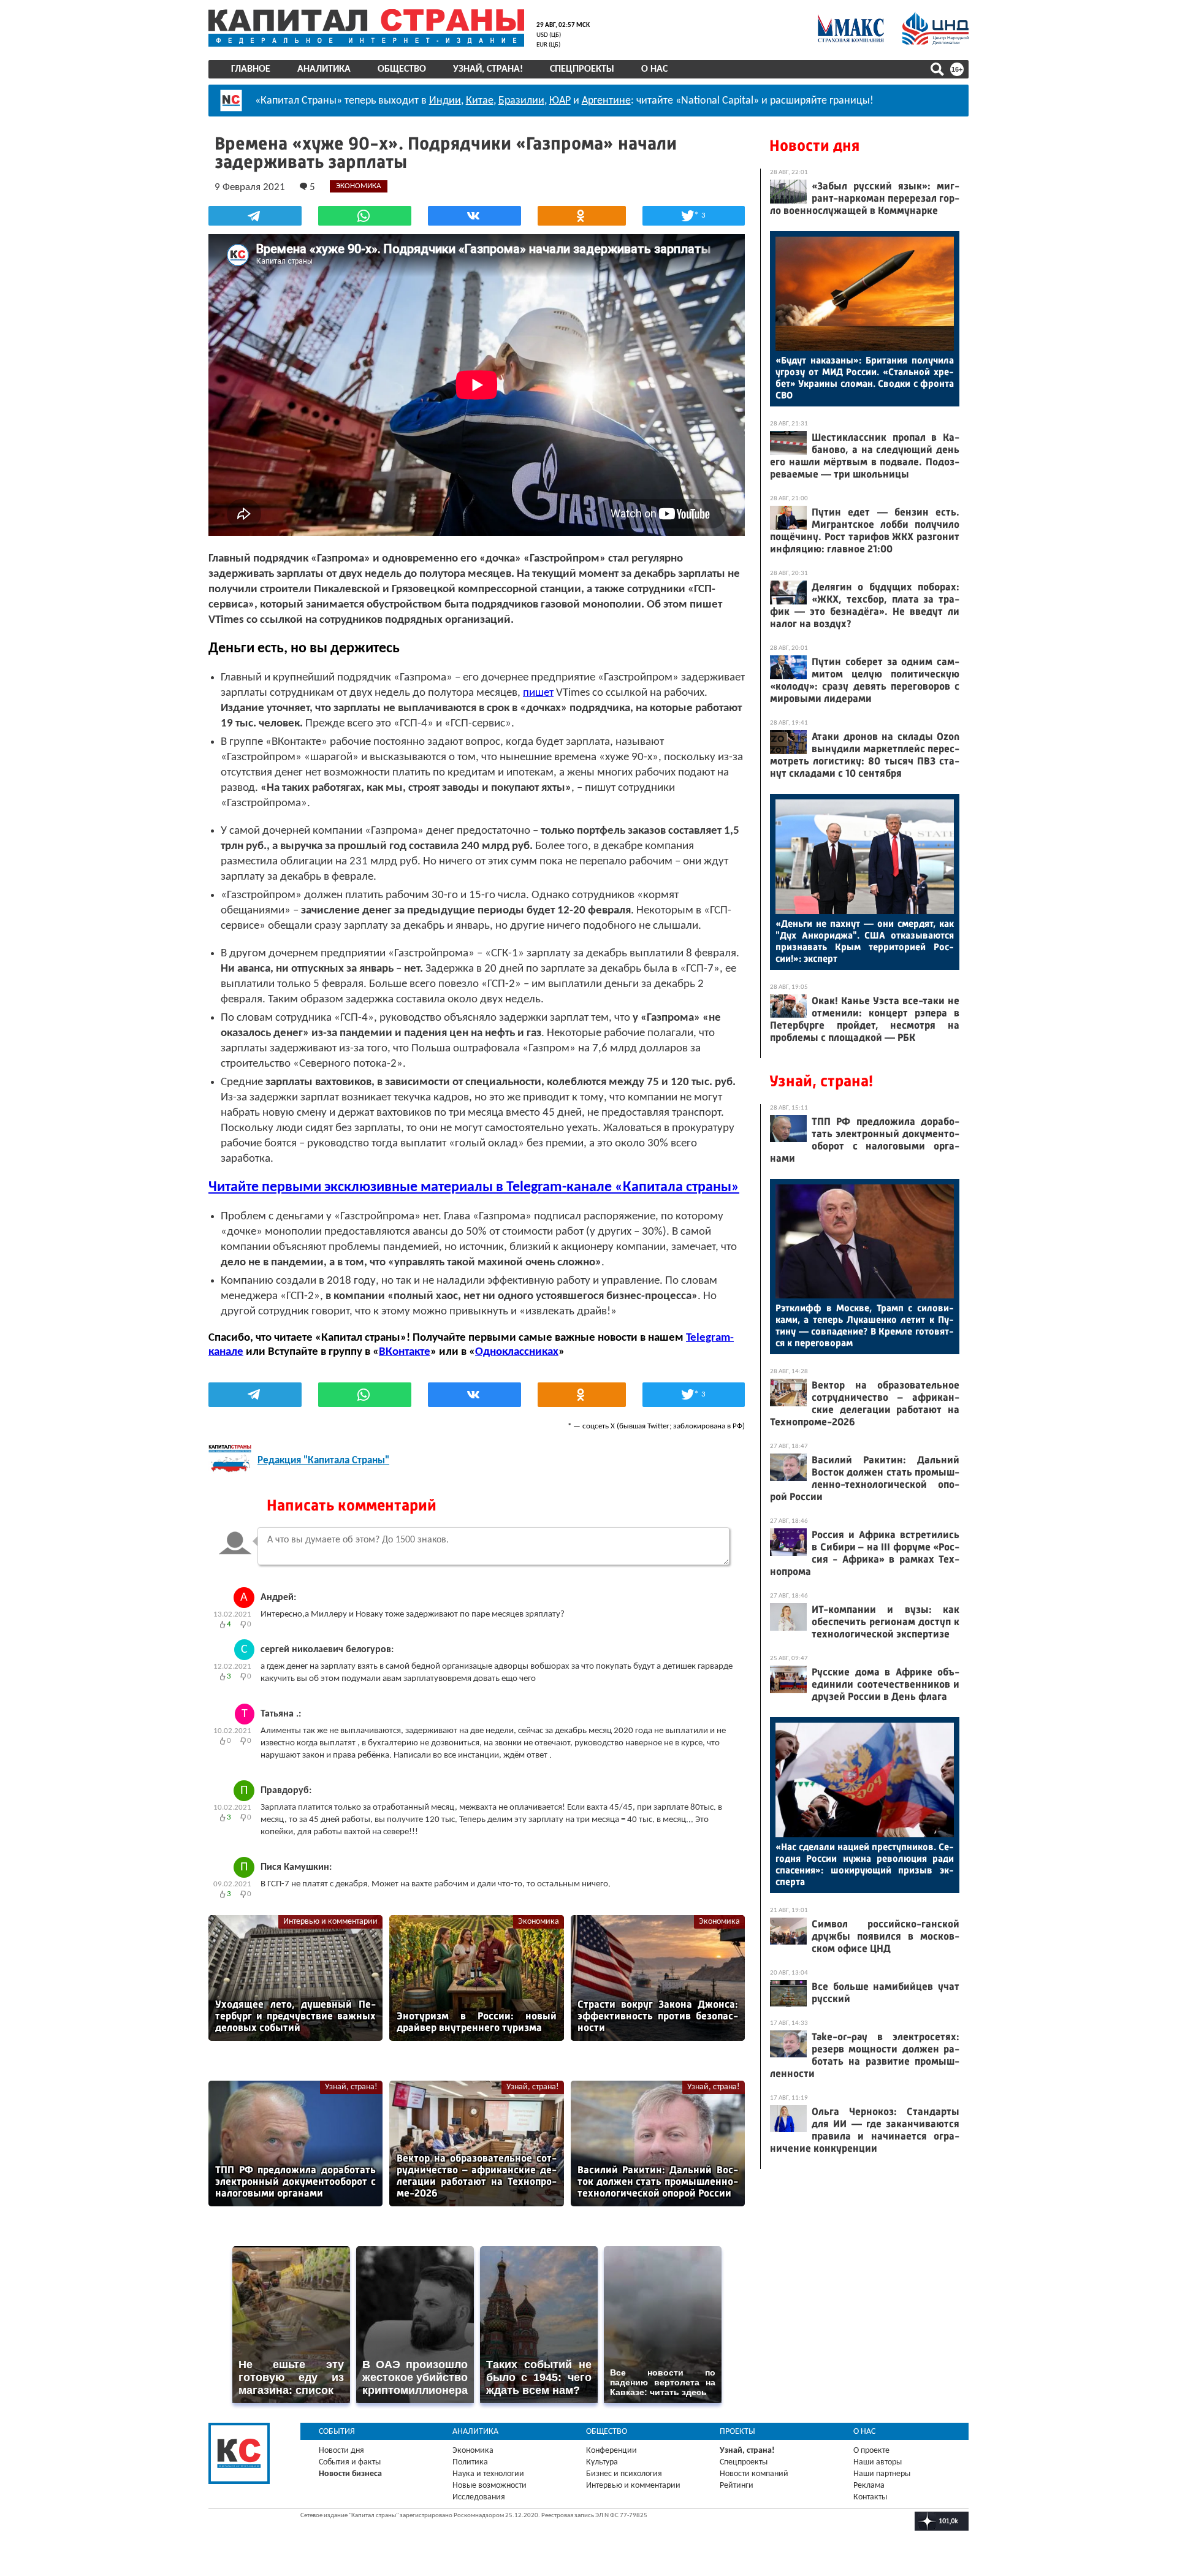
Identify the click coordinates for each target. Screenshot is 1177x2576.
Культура (602, 2462)
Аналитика (324, 69)
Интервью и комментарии (330, 1922)
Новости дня (814, 146)
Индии (445, 101)
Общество (402, 69)
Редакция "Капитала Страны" (323, 1461)
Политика (470, 2462)
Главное (251, 69)
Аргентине (606, 101)
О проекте (871, 2451)
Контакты (870, 2497)
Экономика (539, 1922)
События (337, 2432)
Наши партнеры (882, 2474)
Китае (480, 101)
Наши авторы (878, 2462)
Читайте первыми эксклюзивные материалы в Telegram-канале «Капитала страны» (474, 1187)
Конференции (611, 2451)
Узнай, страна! (488, 69)
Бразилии (521, 101)
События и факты (350, 2462)
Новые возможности (489, 2486)
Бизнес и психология (624, 2474)
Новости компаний (754, 2474)
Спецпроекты (582, 69)
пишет (538, 693)
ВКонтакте (405, 1352)
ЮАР (560, 101)
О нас (654, 69)
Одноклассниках (517, 1352)
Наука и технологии (488, 2474)
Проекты (737, 2432)
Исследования (479, 2497)
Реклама (869, 2486)
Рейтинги (737, 2486)
